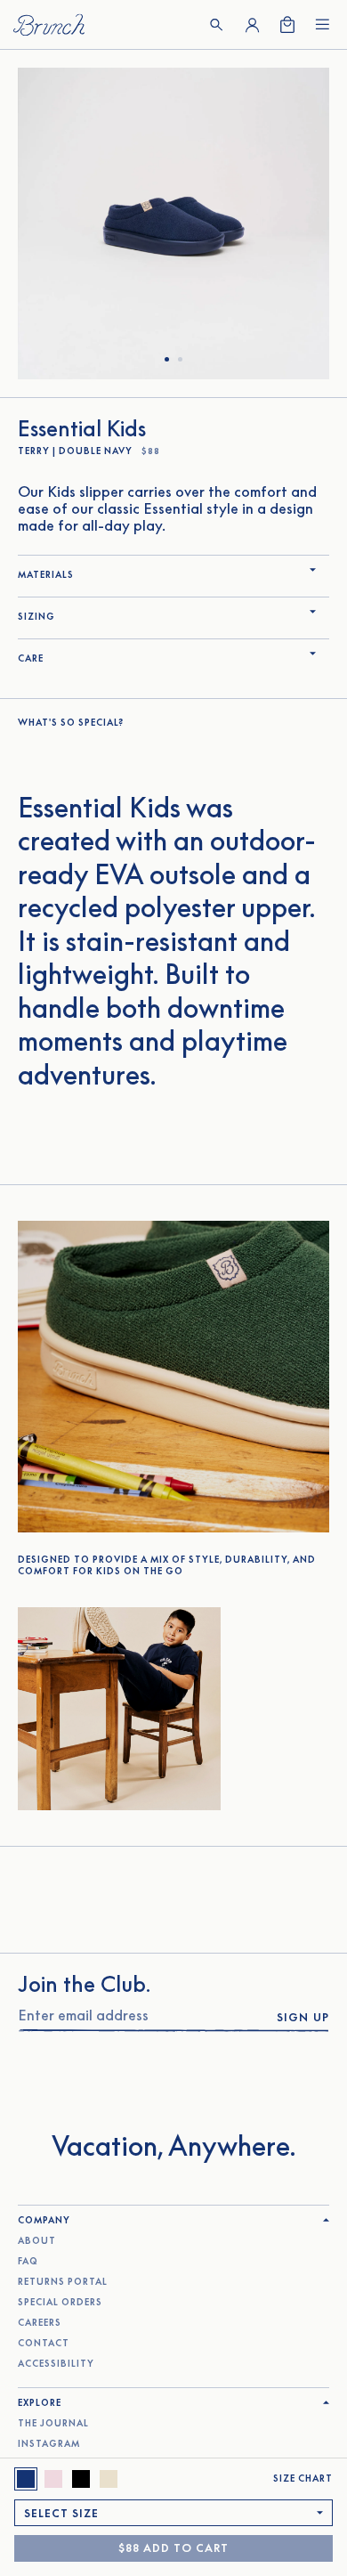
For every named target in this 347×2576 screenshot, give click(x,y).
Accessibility (56, 2364)
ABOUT (37, 2241)
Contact (44, 2343)
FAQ (28, 2261)
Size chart (303, 2478)
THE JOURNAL (53, 2423)
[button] (216, 25)
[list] (173, 223)
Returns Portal (63, 2282)
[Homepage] (49, 24)
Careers (40, 2323)
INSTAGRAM (49, 2444)
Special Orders (60, 2302)
